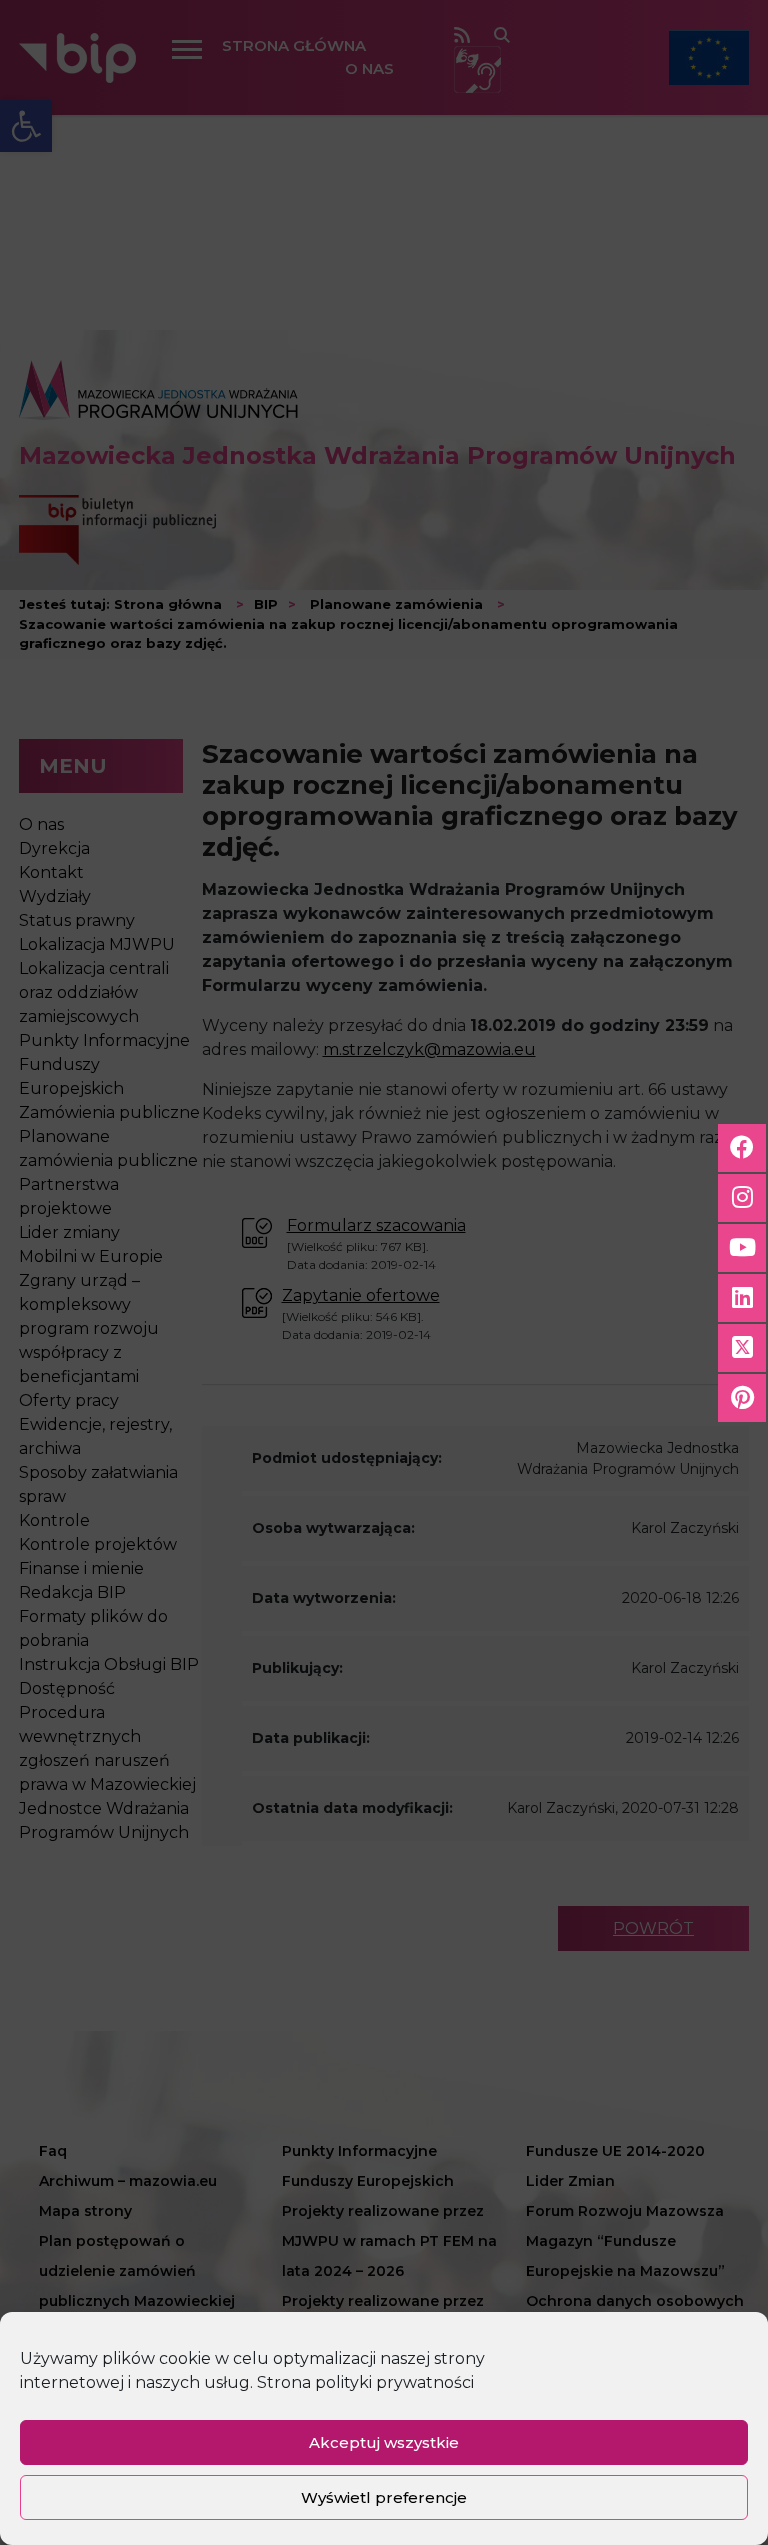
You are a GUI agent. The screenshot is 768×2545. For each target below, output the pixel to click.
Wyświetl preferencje (384, 2497)
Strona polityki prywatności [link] (365, 2382)
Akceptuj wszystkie (384, 2442)
